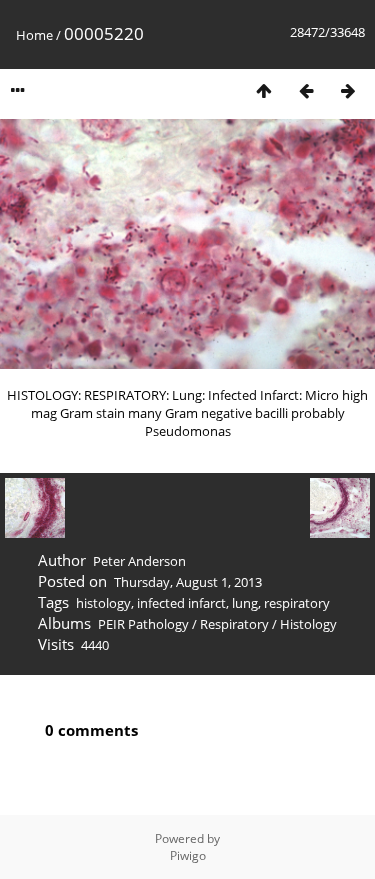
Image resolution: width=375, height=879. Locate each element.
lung (245, 603)
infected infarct (181, 603)
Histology (308, 624)
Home (34, 35)
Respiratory (234, 624)
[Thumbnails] (264, 90)
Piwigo (188, 855)
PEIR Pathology (143, 624)
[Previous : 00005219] (306, 90)
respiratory (297, 603)
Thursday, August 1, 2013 (188, 582)
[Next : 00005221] (348, 90)
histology (103, 603)
